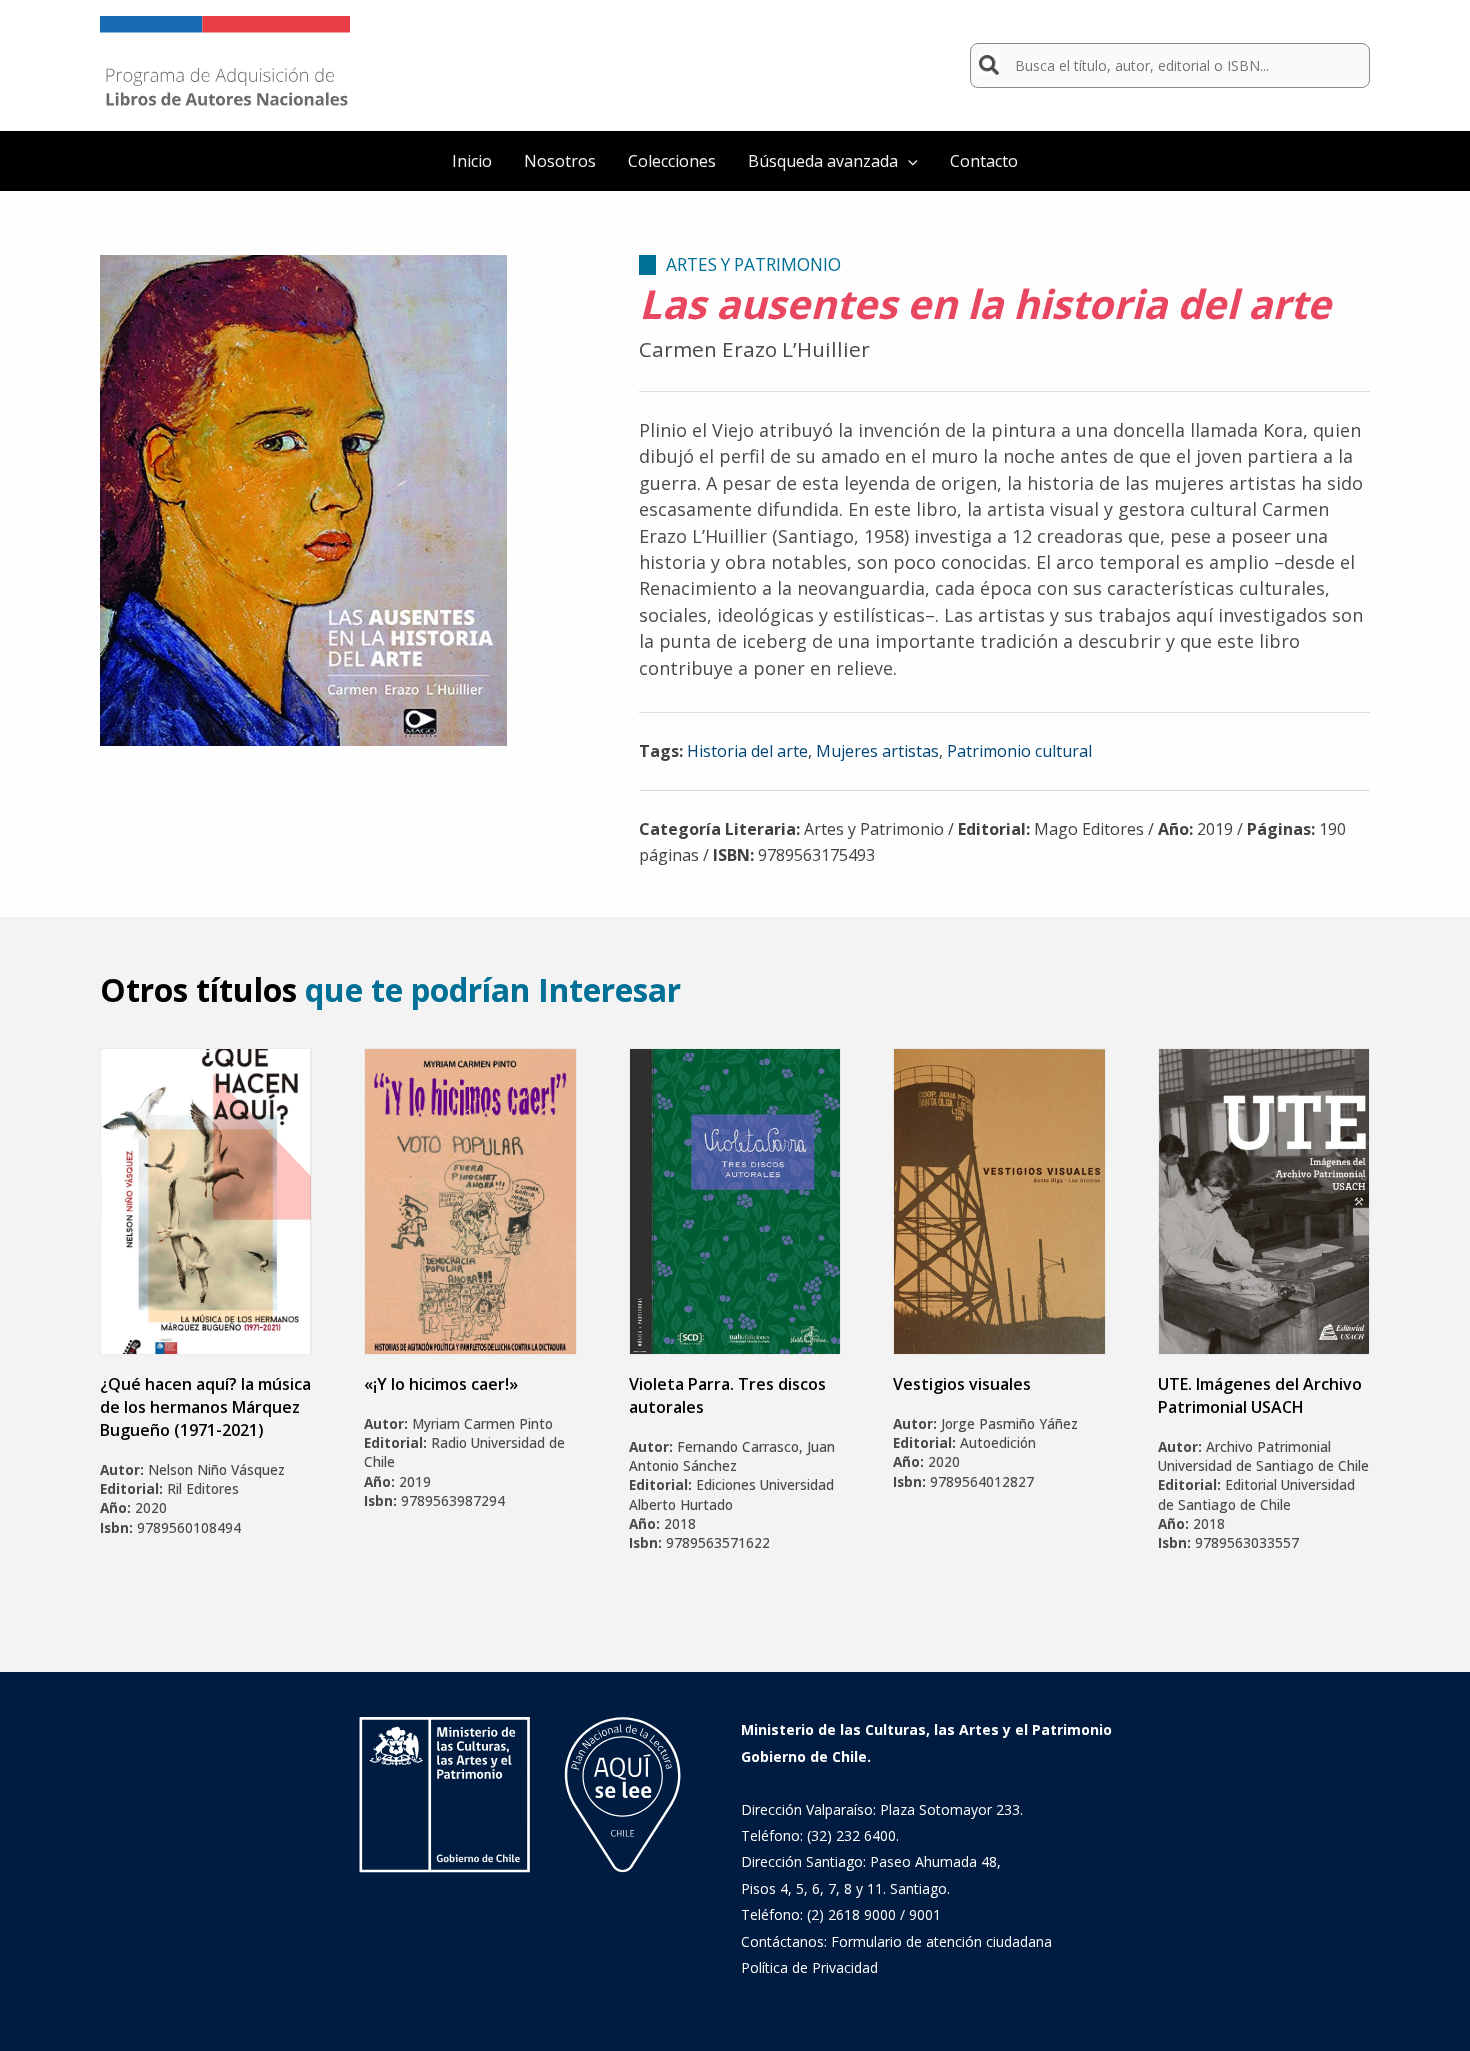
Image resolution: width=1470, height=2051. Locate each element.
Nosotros (560, 161)
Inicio (472, 161)
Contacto (984, 161)
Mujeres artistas (877, 751)
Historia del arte (747, 751)
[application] (908, 161)
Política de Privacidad (809, 1967)
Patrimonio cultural (1019, 751)
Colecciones (672, 161)
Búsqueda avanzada (823, 161)
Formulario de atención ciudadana (941, 1941)
